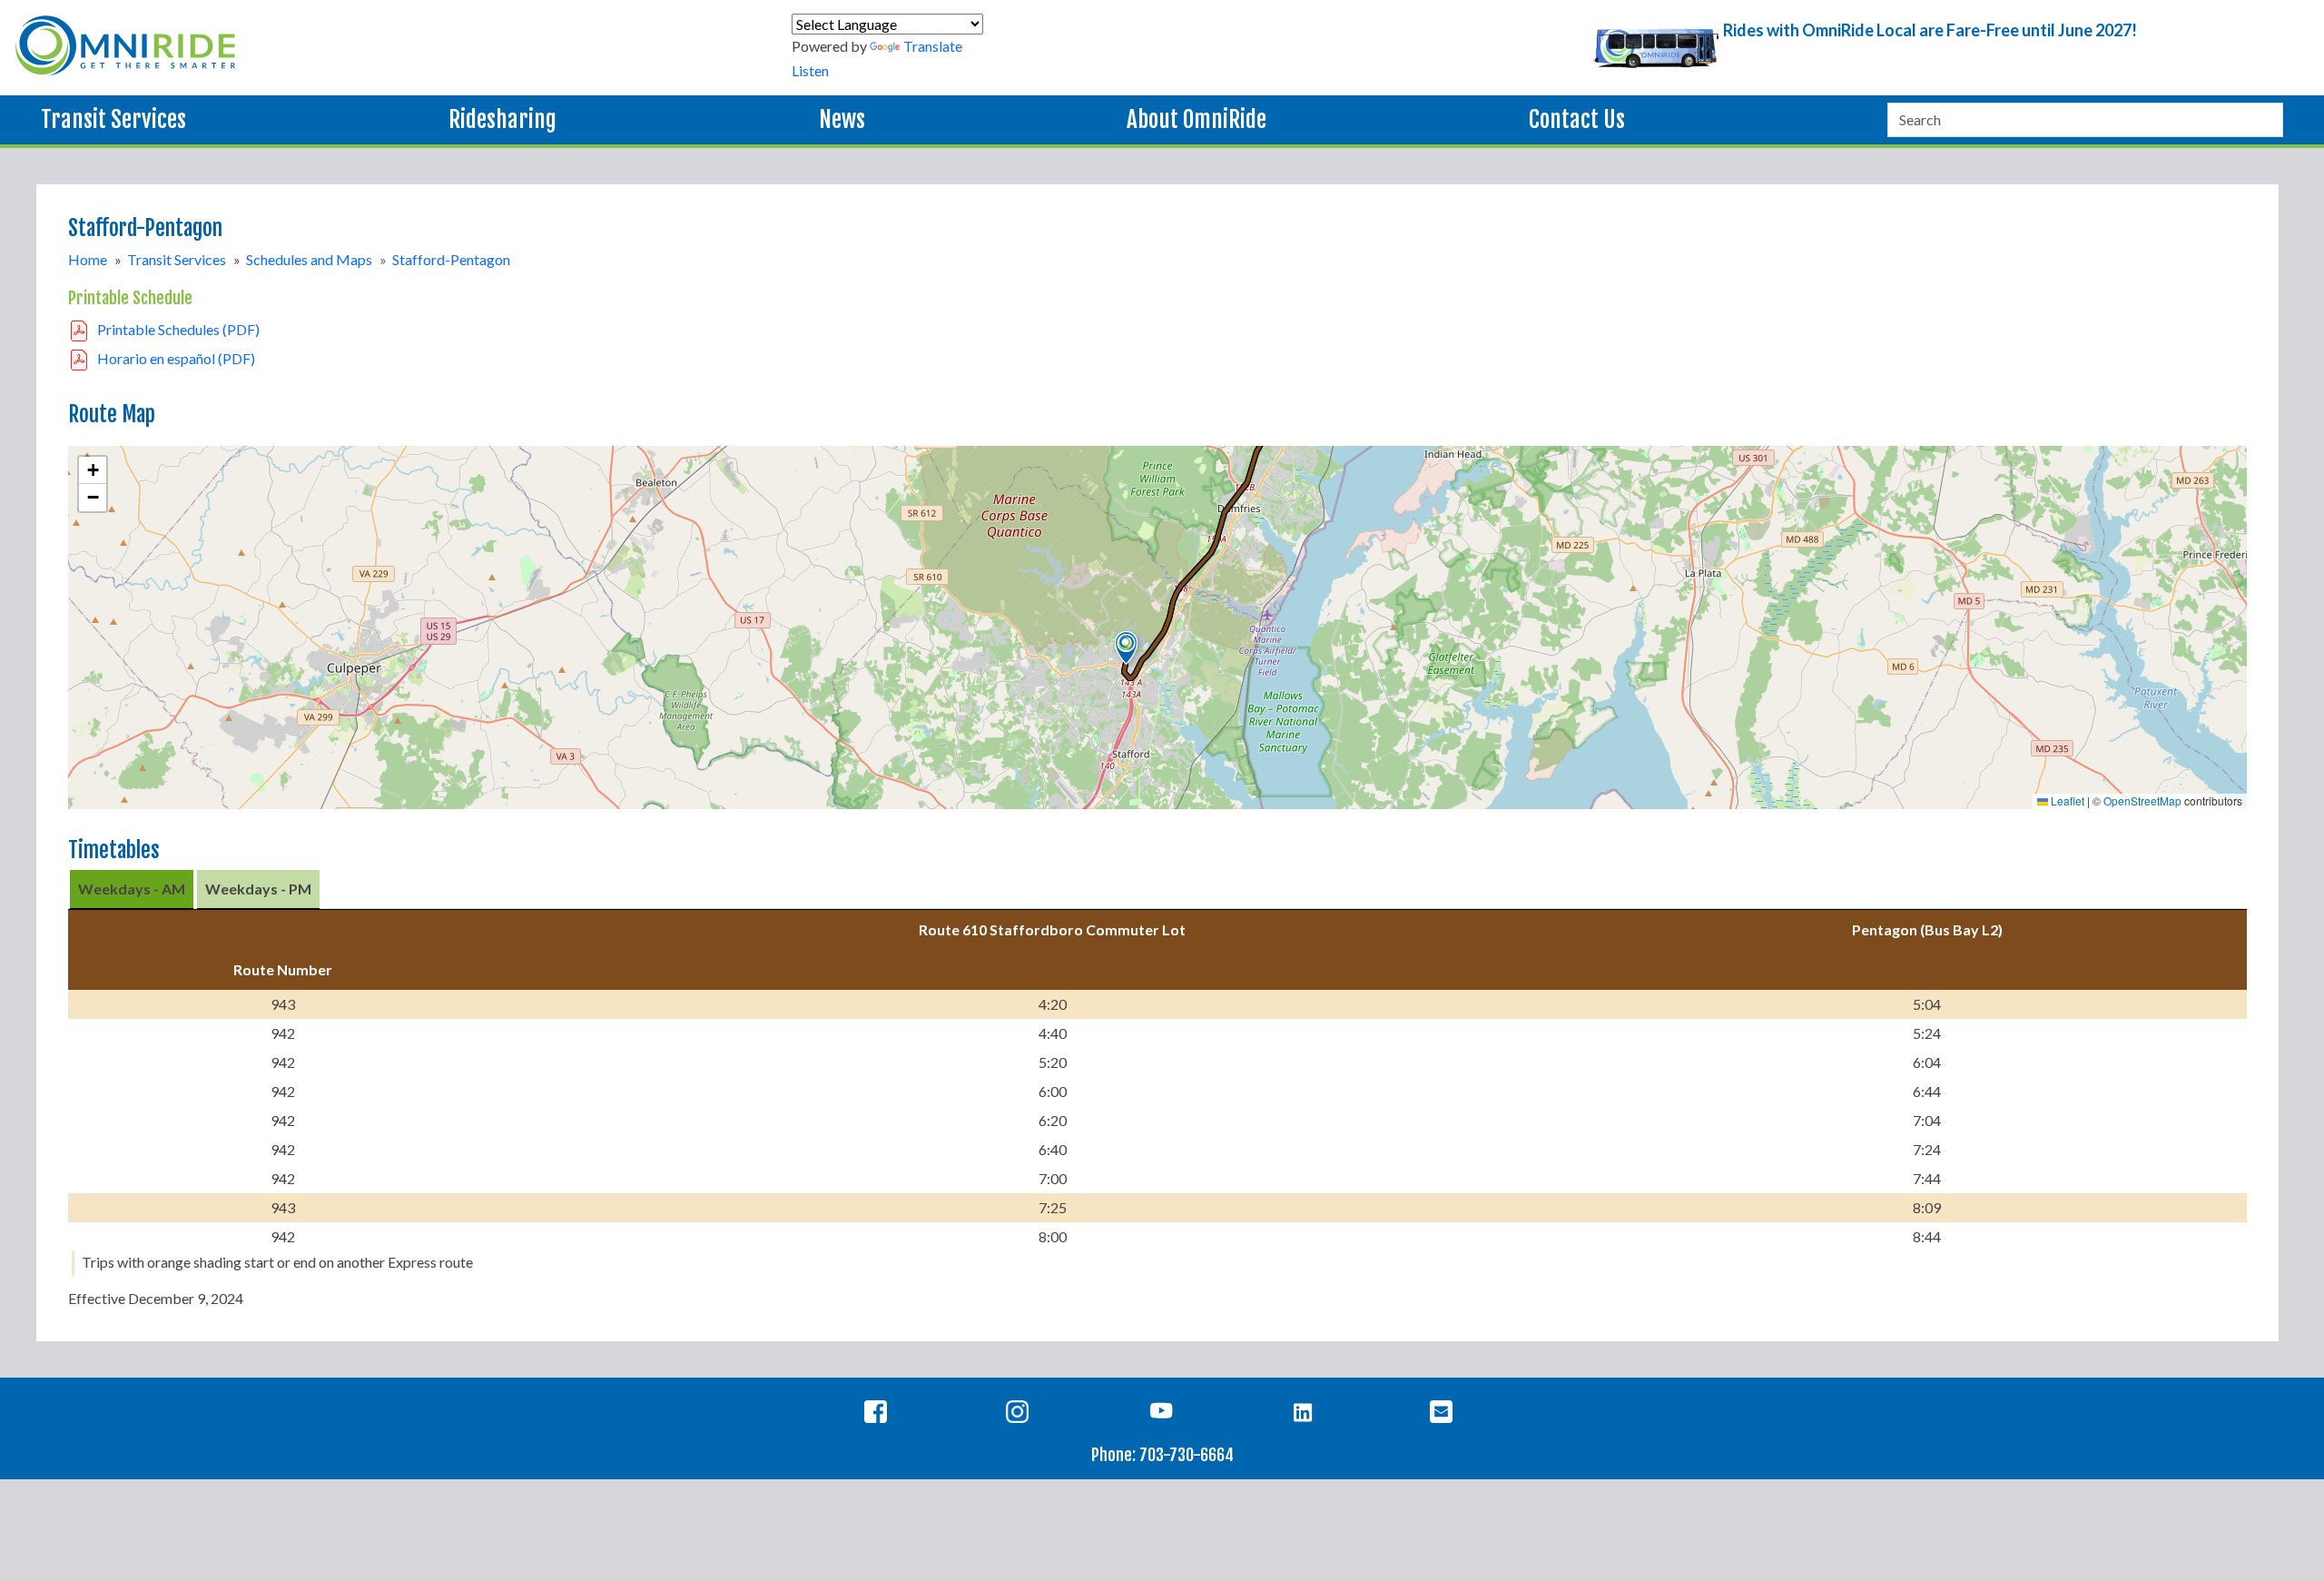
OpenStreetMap (2142, 800)
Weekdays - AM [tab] (132, 889)
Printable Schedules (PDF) (178, 329)
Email (1445, 1415)
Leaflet (2066, 800)
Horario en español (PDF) (176, 358)
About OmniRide (1196, 119)
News (842, 119)
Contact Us (1577, 119)
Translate (933, 46)
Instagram (1021, 1415)
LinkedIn (1303, 1415)
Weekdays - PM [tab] (258, 889)
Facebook (879, 1415)
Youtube (1162, 1415)
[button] (1126, 648)
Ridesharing (502, 119)
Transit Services (113, 119)
